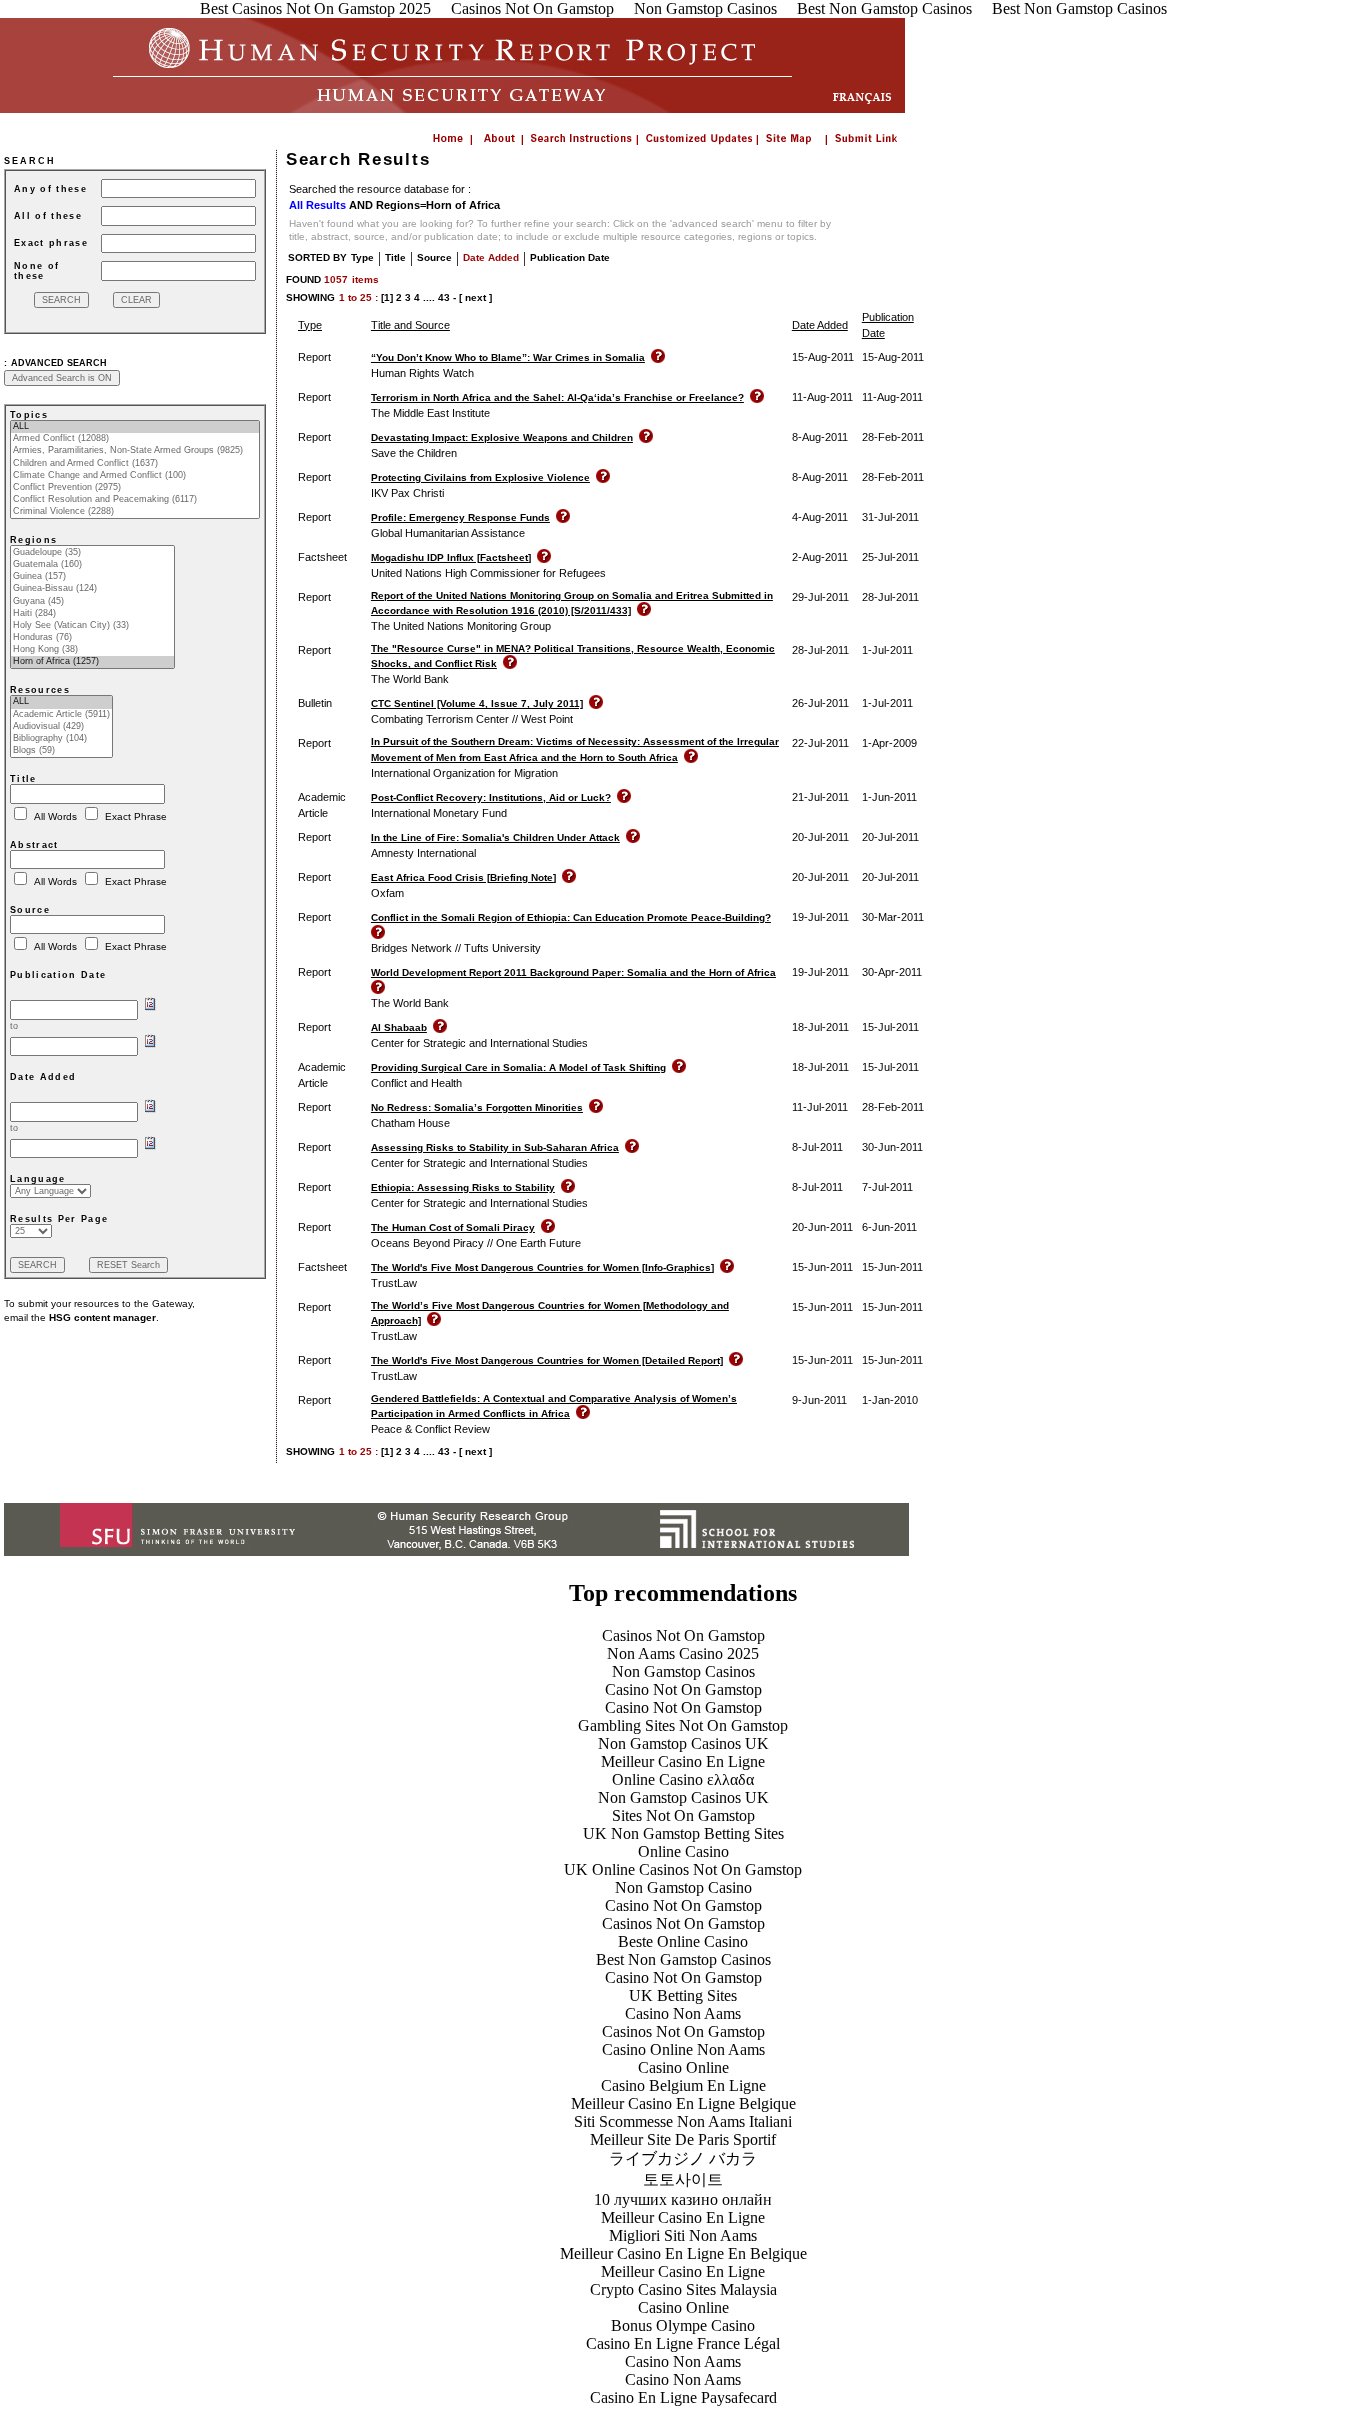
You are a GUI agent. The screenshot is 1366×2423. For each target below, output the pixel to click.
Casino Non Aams (683, 2013)
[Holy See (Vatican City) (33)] (92, 626)
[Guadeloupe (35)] (92, 553)
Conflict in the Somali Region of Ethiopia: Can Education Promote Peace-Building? (571, 917)
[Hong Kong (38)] (92, 650)
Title (395, 257)
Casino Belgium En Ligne (683, 2085)
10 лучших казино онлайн (683, 2199)
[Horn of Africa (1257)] (92, 662)
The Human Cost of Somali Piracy (453, 1227)
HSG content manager (102, 1317)
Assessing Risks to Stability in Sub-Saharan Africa (495, 1147)
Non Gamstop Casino (683, 1887)
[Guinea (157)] (92, 577)
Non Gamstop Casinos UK (683, 1743)
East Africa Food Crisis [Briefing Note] (463, 877)
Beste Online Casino (683, 1941)
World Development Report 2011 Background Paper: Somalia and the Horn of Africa (573, 972)
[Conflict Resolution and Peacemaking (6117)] (135, 500)
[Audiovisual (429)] (61, 727)
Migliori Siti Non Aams (683, 2235)
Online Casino (683, 1851)
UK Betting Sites (683, 1995)
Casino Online (683, 2067)
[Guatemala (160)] (92, 565)
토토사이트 (683, 2179)
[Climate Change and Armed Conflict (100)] (135, 476)
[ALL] (135, 427)
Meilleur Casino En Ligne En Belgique (683, 2253)
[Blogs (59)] (61, 751)
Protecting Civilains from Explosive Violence (480, 477)
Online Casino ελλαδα (683, 1779)
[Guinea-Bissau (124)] (92, 589)
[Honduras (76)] (92, 638)
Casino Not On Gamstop (683, 1689)
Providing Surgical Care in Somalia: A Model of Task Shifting (518, 1067)
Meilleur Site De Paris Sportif (683, 2139)
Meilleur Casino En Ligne (683, 1761)
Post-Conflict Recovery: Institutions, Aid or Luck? (491, 797)
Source (434, 257)
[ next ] (475, 297)
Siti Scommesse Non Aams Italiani (683, 2121)
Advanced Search (59, 363)
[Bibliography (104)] (61, 739)
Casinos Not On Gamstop (683, 1635)
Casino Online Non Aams (683, 2049)
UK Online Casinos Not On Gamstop (683, 1869)
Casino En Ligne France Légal (683, 2343)
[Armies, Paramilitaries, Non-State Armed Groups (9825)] (135, 451)
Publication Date (570, 257)
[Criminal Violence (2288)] (135, 512)
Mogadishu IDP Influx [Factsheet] (451, 557)
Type (362, 257)
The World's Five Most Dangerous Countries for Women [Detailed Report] (547, 1360)
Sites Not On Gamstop (683, 1815)
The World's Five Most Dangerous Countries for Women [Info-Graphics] (542, 1267)
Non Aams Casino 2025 (683, 1653)
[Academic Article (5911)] (61, 715)
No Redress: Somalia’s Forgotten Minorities (477, 1107)
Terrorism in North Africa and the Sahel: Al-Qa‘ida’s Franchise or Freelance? (557, 397)
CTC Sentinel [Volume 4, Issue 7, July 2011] (477, 703)
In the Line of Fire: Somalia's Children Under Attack (495, 837)
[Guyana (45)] (92, 602)
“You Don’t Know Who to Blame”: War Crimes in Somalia (508, 357)
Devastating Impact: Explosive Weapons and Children (502, 437)
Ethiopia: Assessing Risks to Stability (463, 1187)
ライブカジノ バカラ (683, 2158)
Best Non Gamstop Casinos (683, 1959)
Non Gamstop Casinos (683, 1671)
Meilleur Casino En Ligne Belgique (683, 2103)
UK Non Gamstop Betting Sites (683, 1833)
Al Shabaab (399, 1027)
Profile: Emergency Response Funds (460, 517)
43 (444, 297)
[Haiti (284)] (92, 614)
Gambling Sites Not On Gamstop (683, 1725)
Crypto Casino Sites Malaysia (683, 2289)
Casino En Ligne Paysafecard (683, 2397)
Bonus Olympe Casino (683, 2325)
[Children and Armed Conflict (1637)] (135, 464)
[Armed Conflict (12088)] (135, 439)
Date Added (491, 257)
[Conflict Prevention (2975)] (135, 488)
